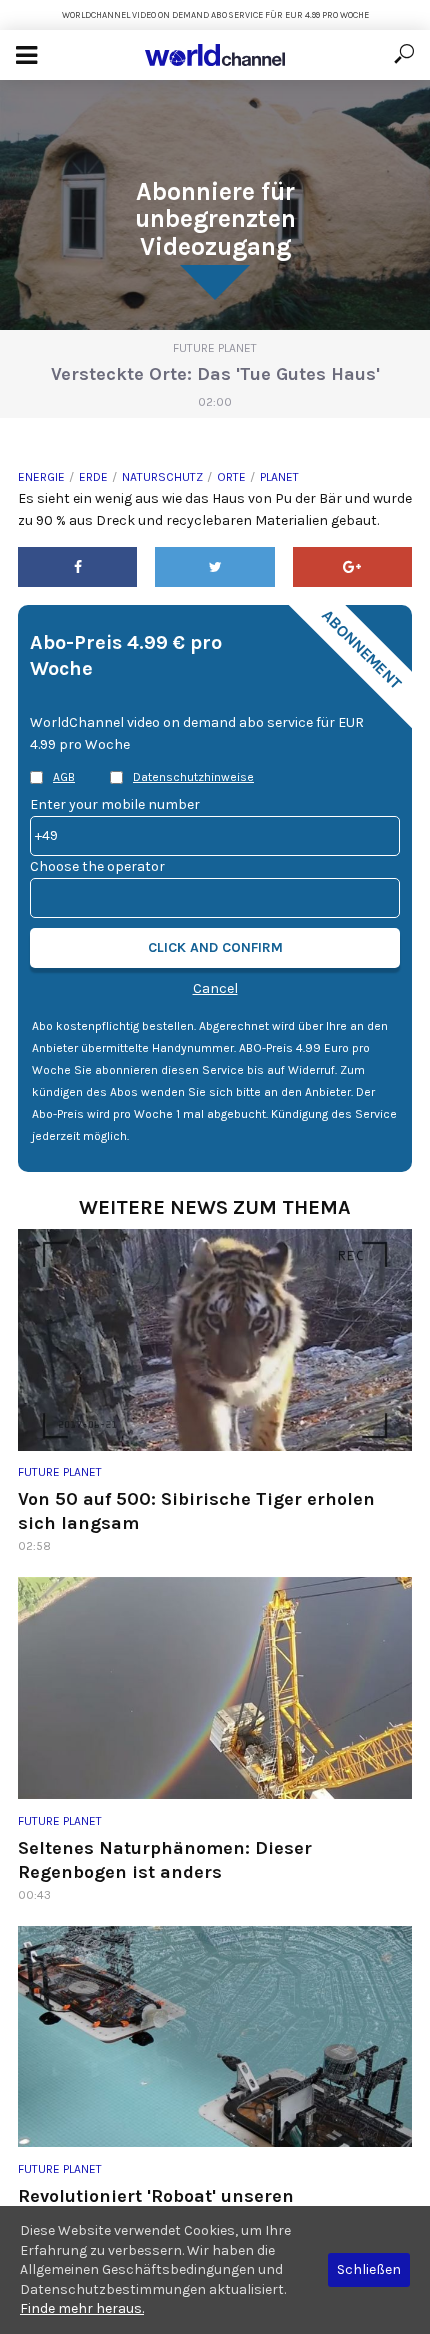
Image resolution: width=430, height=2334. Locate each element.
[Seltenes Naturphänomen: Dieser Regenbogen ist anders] (215, 1688)
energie (41, 477)
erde (93, 477)
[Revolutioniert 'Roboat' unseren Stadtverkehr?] (215, 2037)
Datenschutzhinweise (193, 777)
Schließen (369, 2269)
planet (279, 477)
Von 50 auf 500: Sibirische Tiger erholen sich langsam (196, 1511)
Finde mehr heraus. (82, 2308)
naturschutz (162, 477)
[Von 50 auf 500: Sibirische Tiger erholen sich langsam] (215, 1340)
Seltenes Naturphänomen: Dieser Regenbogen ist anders (165, 1860)
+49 (46, 835)
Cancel (215, 988)
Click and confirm (215, 947)
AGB (64, 777)
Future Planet (215, 348)
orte (231, 477)
